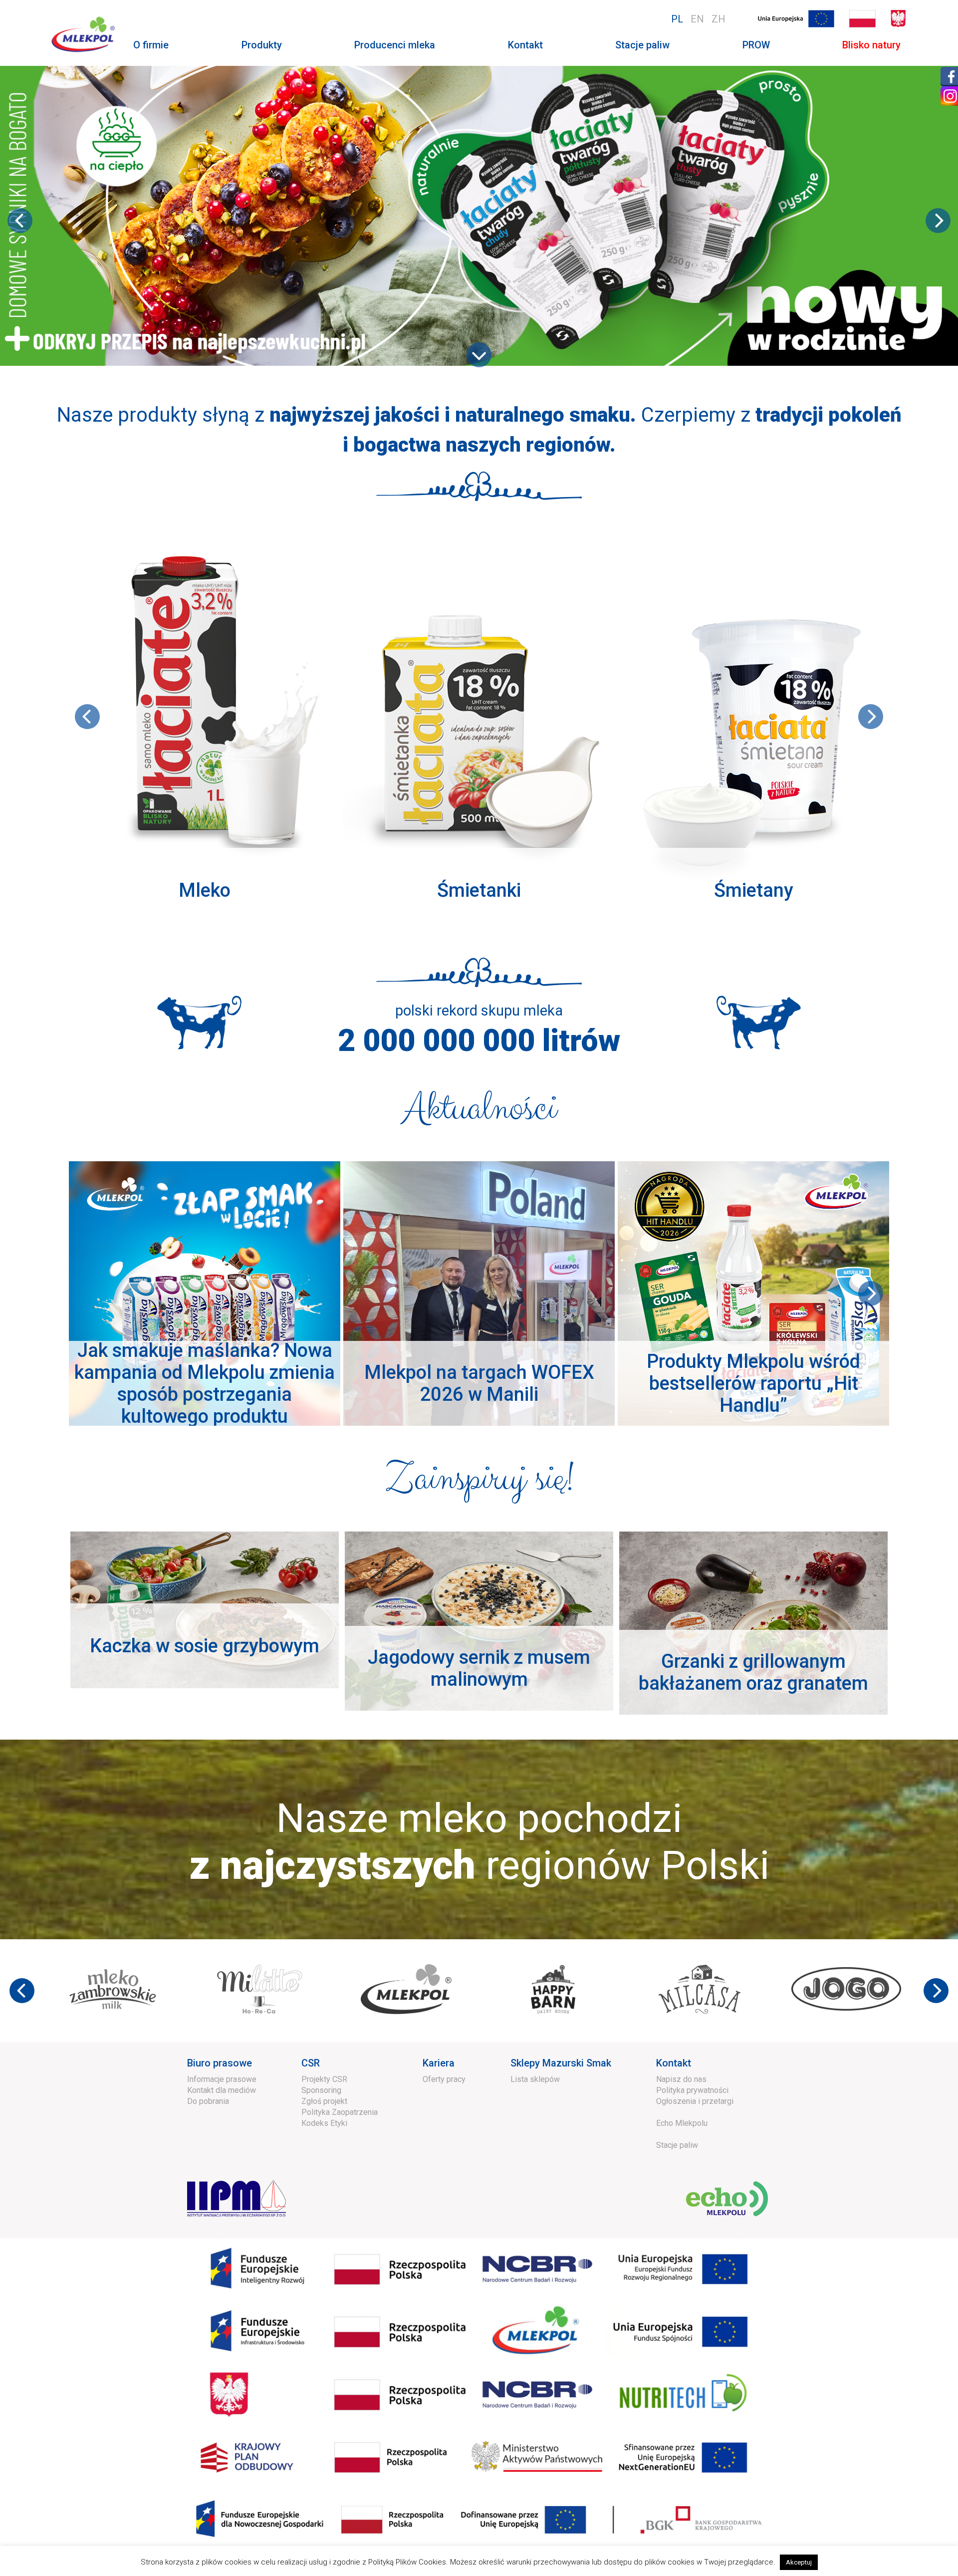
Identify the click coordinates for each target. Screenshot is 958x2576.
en (697, 19)
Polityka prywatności (692, 2090)
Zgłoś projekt (324, 2101)
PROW (756, 45)
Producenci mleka (395, 45)
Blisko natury (871, 45)
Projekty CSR (324, 2079)
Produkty (262, 45)
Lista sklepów (535, 2079)
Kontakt (525, 45)
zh (718, 19)
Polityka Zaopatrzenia (340, 2112)
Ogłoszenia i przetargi (695, 2101)
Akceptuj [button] (799, 2562)
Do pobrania (208, 2101)
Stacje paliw (642, 45)
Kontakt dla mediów (222, 2090)
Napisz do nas (681, 2079)
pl (677, 19)
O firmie (151, 45)
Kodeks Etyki (324, 2123)
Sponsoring (321, 2090)
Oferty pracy (444, 2079)
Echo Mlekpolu (682, 2123)
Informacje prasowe (222, 2079)
